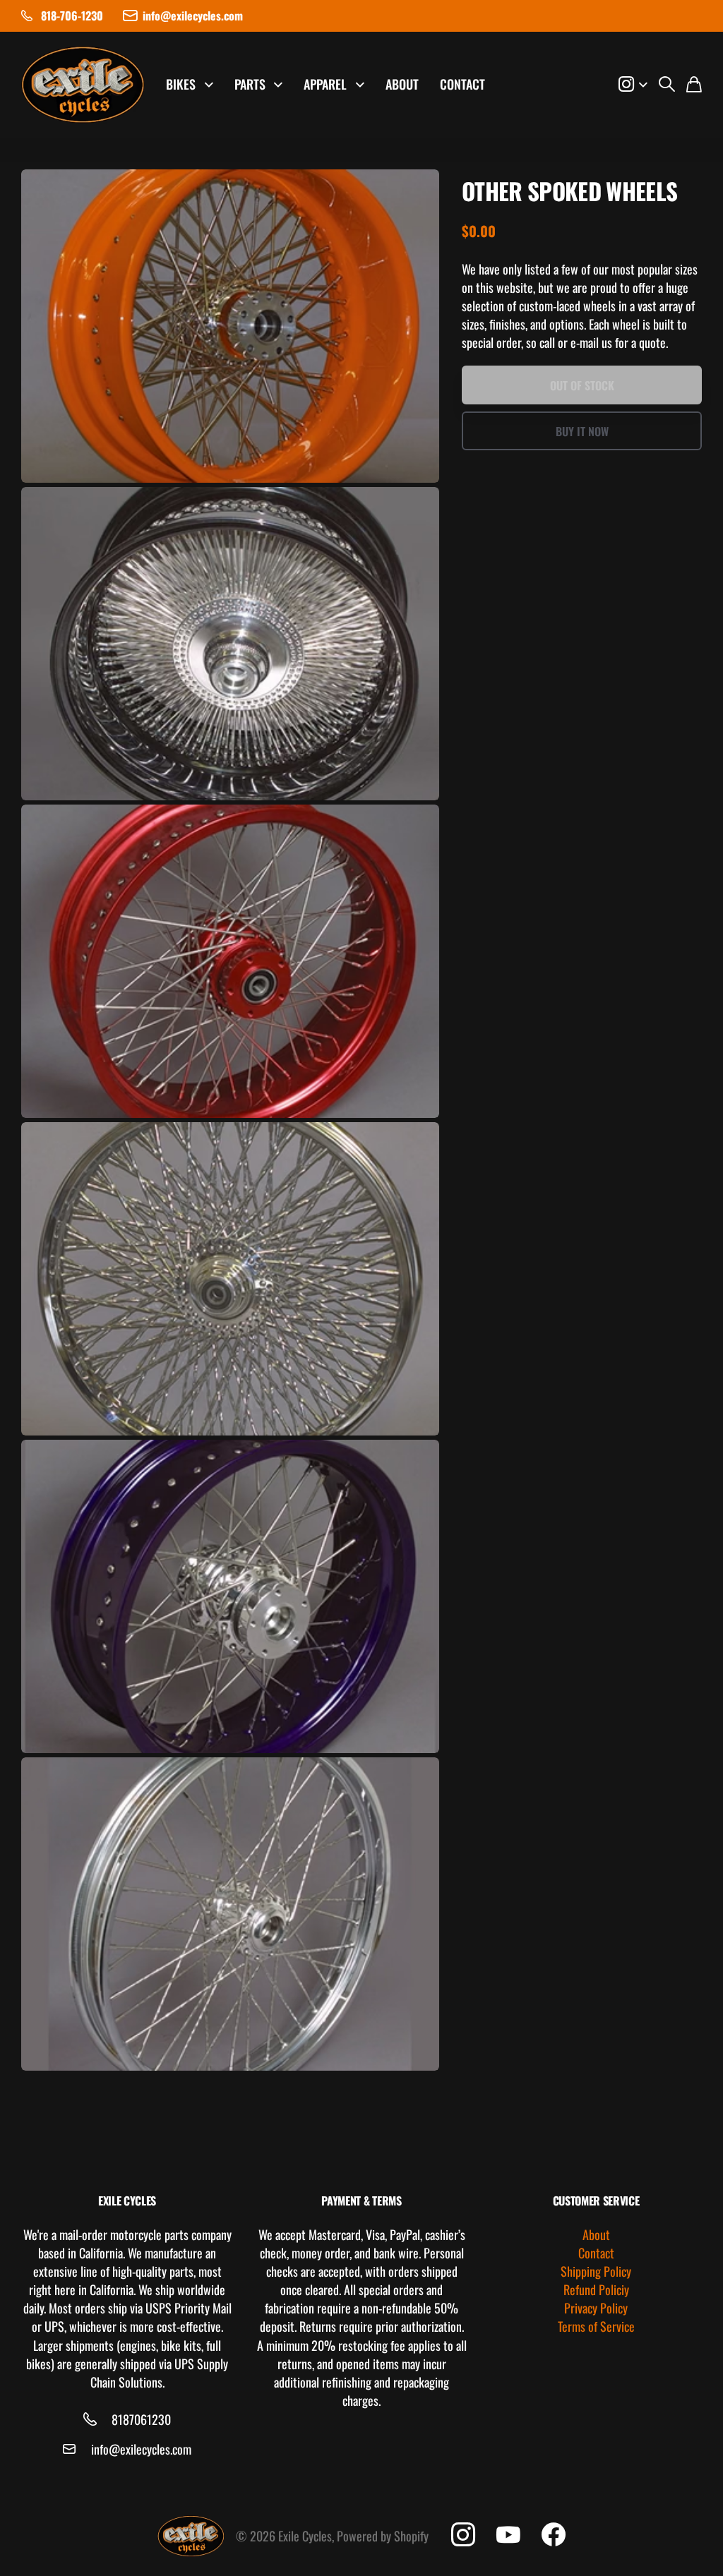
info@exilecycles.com (141, 2449)
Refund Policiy (596, 2289)
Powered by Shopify (383, 2536)
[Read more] (633, 85)
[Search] (667, 85)
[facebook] (554, 2535)
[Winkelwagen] (694, 85)
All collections (213, 85)
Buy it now (582, 431)
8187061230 (141, 2419)
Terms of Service (596, 2326)
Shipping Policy (596, 2271)
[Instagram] (463, 2535)
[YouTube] (508, 2535)
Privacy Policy (596, 2308)
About (402, 84)
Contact (462, 84)
